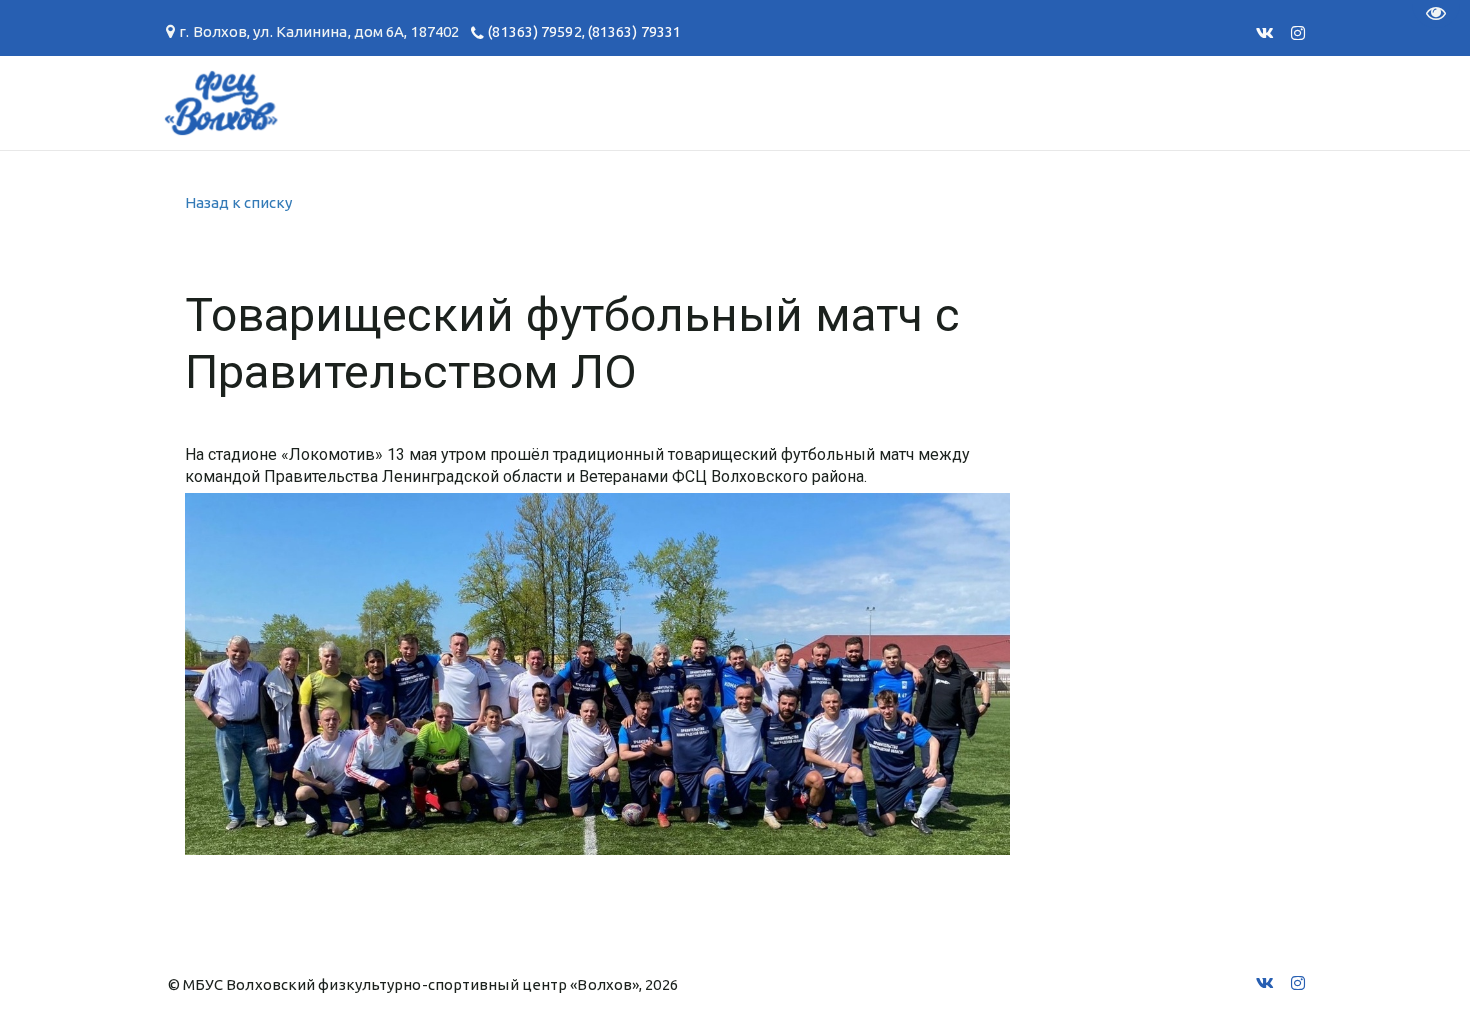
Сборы (230, 102)
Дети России (1123, 102)
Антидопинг (744, 102)
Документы (433, 102)
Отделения (106, 102)
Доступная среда (932, 102)
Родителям (586, 102)
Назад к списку (238, 202)
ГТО (319, 102)
